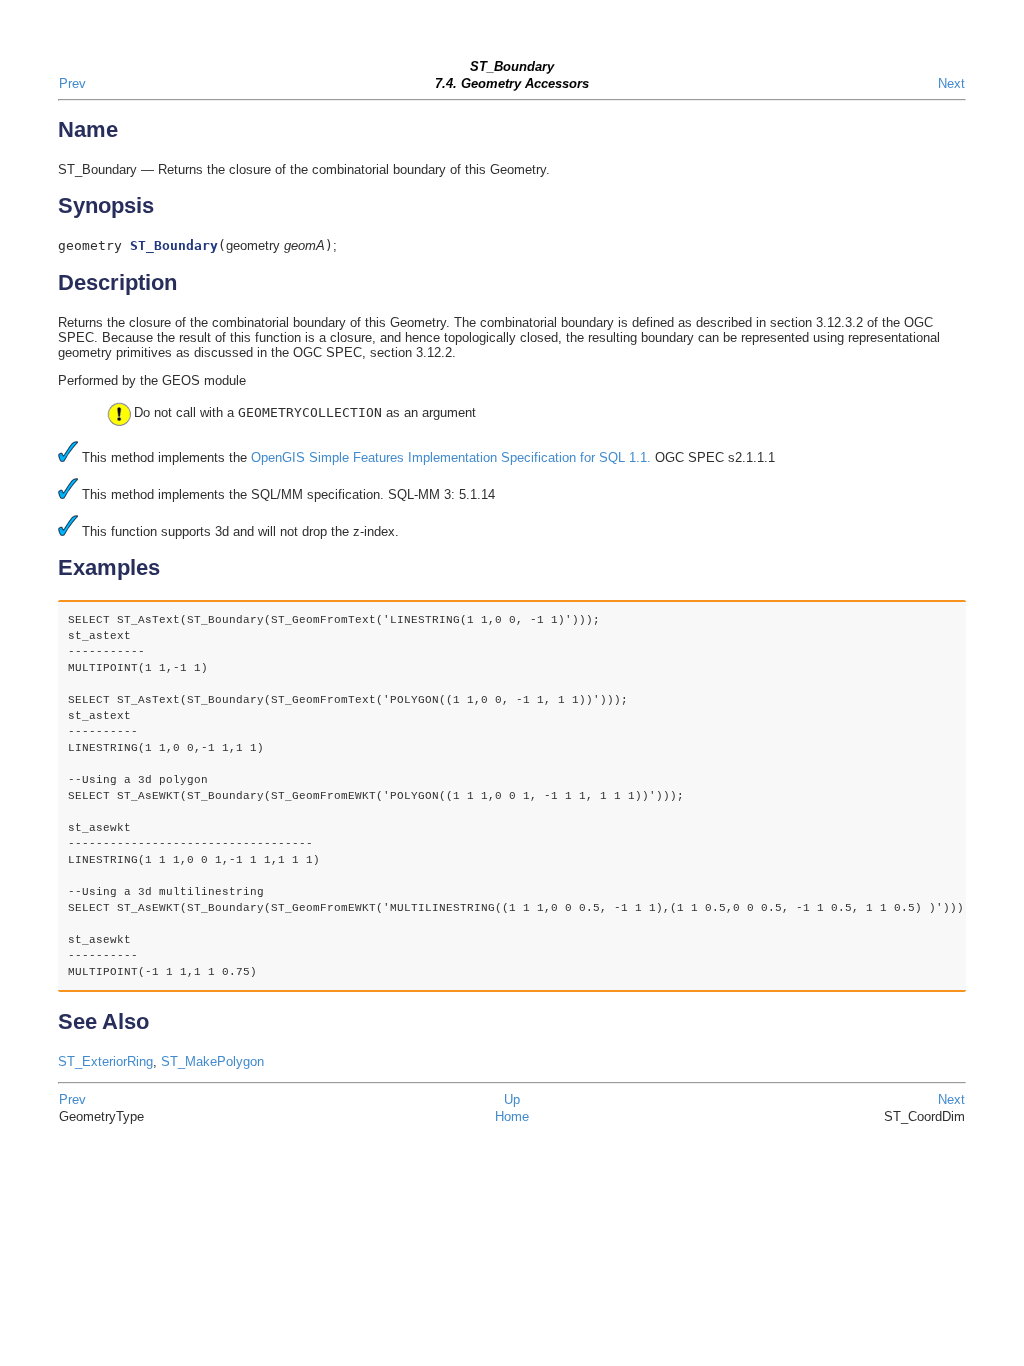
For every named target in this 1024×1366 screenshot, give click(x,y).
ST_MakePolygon (212, 1061)
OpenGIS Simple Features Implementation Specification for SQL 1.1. (451, 457)
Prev (72, 83)
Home (512, 1116)
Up (512, 1099)
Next (951, 83)
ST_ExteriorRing (105, 1061)
